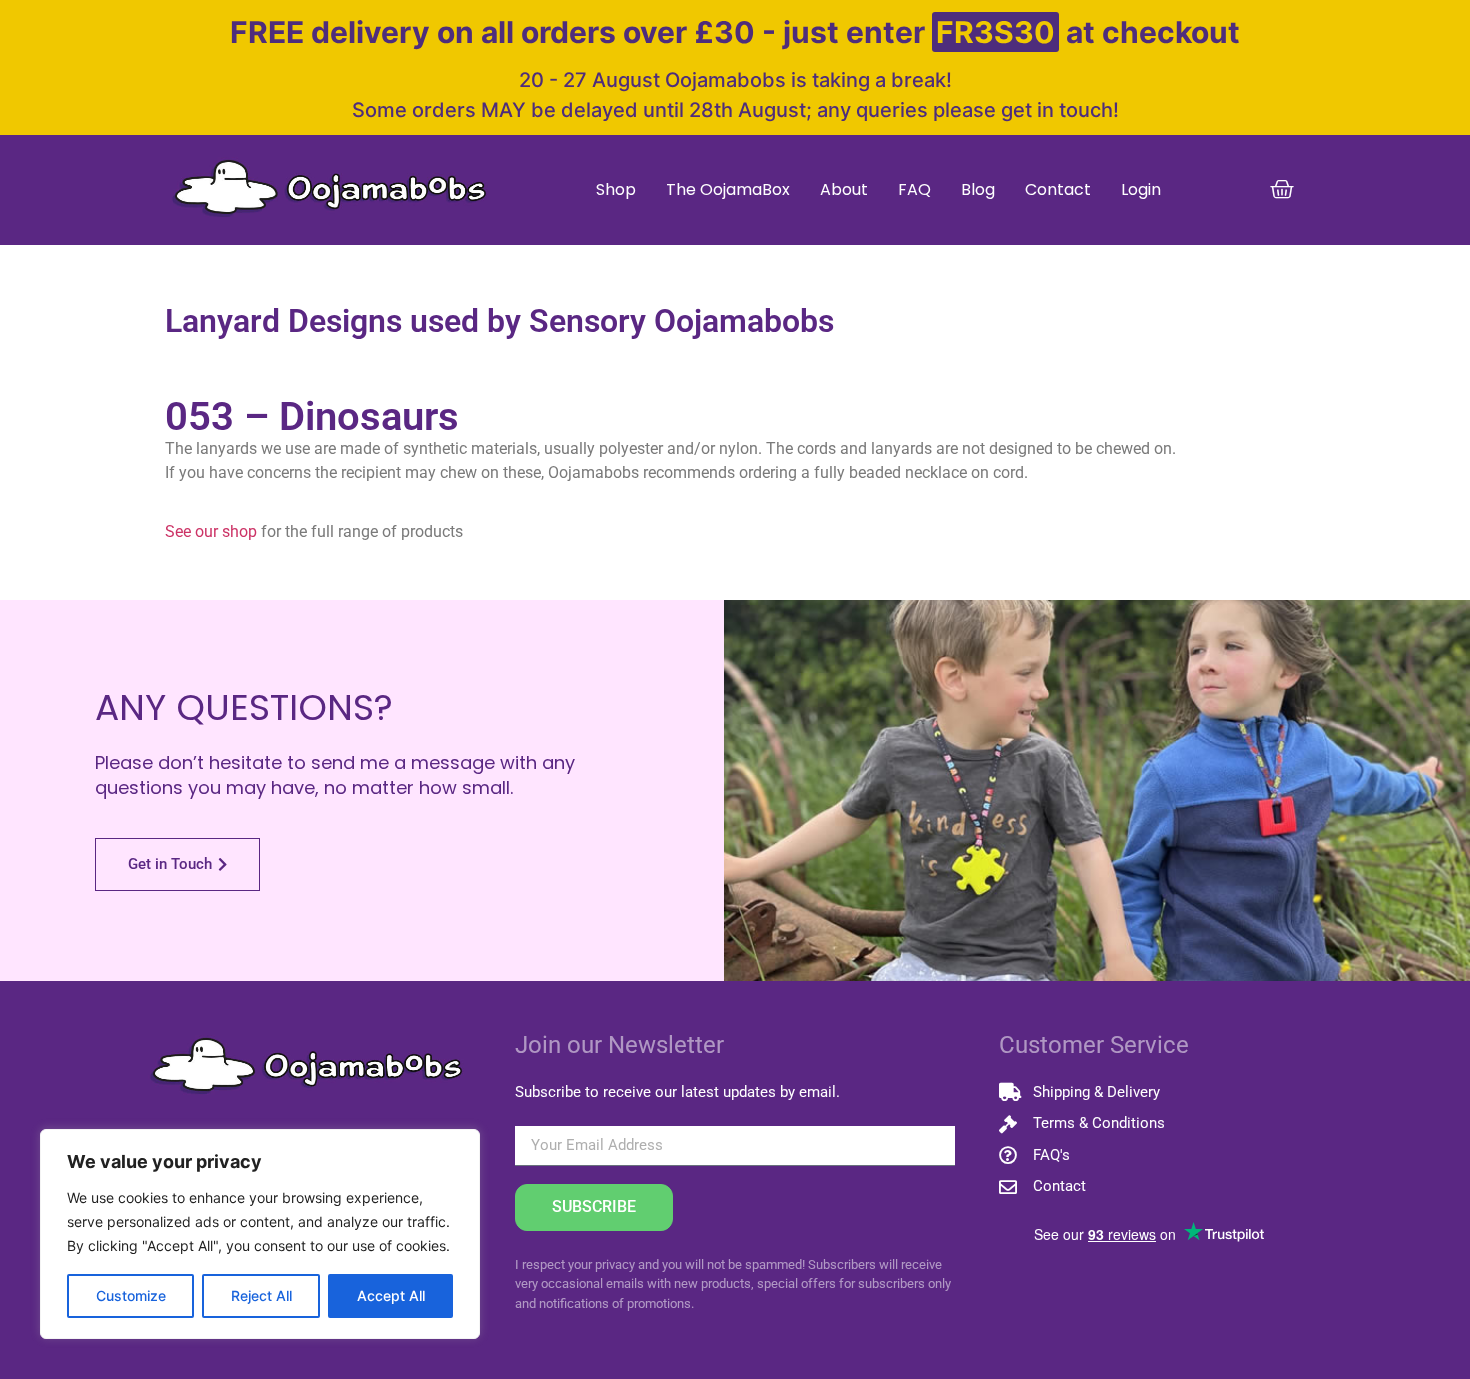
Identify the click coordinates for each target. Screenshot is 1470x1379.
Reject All (261, 1295)
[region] (260, 1234)
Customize (131, 1295)
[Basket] (1282, 190)
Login (1141, 189)
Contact (1058, 189)
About (844, 189)
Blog (978, 189)
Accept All (391, 1295)
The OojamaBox (728, 189)
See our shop (211, 531)
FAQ (914, 189)
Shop (616, 189)
